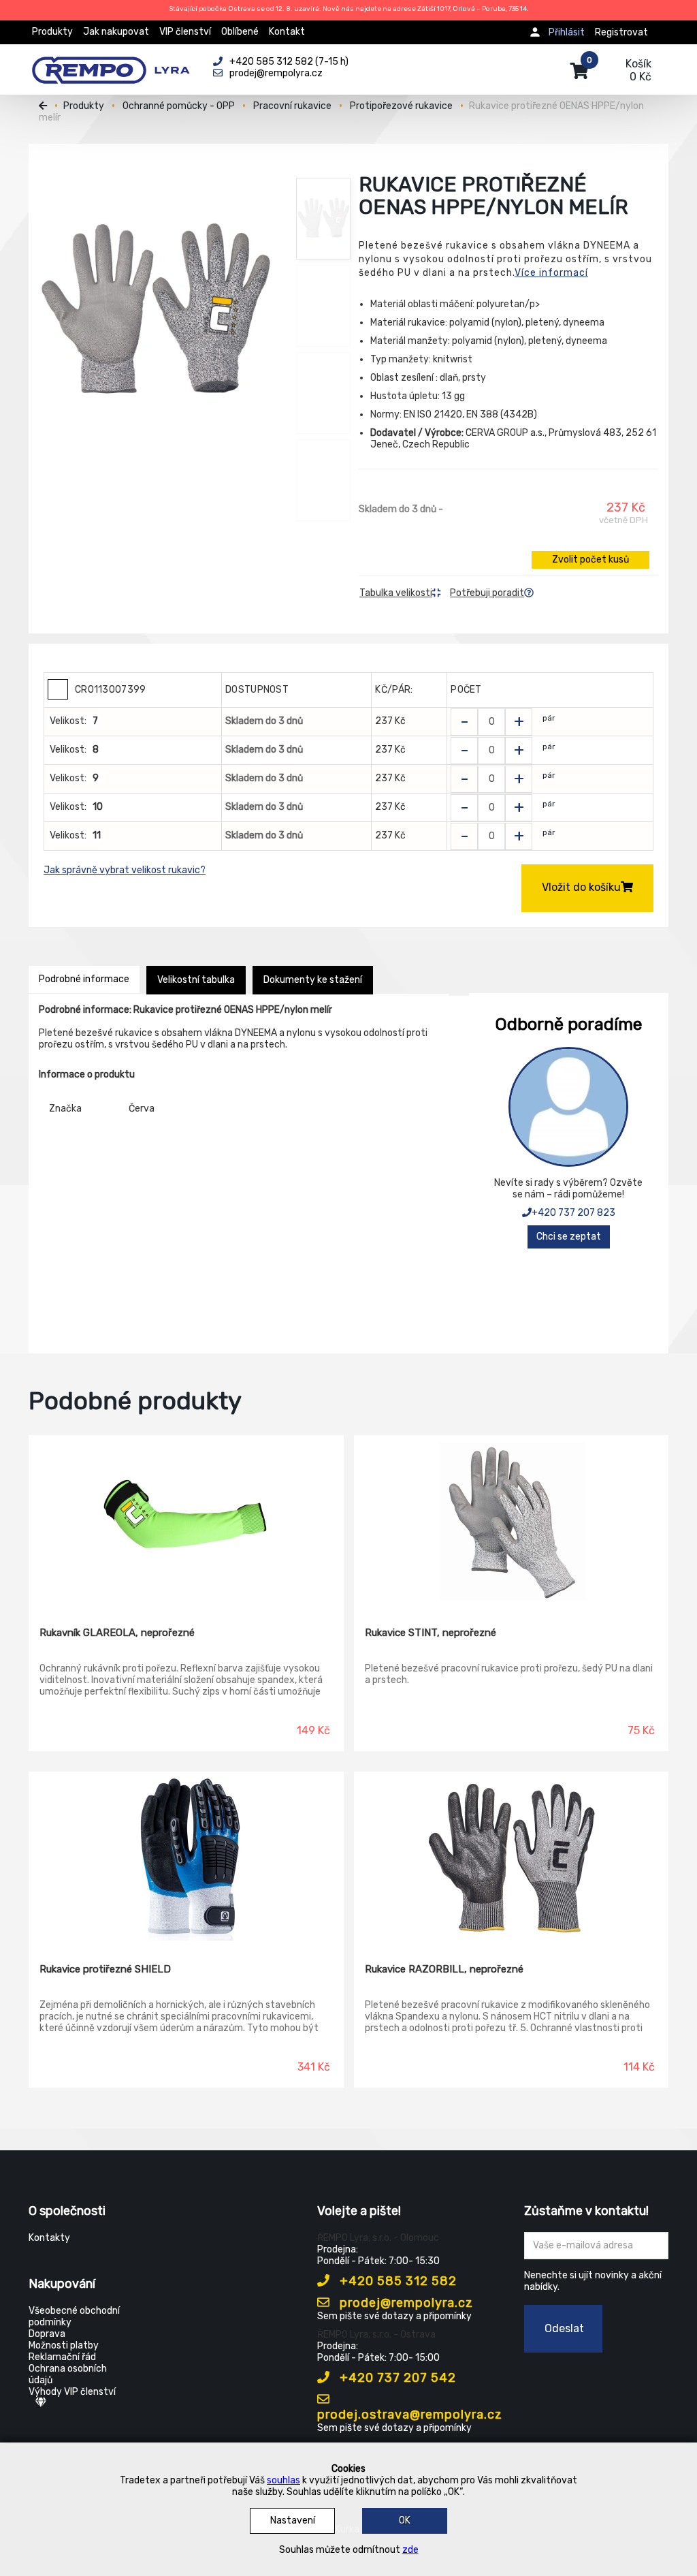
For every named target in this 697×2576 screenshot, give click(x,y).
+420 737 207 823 (573, 1213)
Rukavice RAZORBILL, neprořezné (444, 1969)
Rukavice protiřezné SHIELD (105, 1969)
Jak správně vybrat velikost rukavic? (125, 870)
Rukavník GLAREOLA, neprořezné (117, 1633)
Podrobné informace (84, 979)
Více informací (551, 273)
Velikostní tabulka (196, 980)
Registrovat (621, 32)
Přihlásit (567, 32)
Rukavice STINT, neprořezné (431, 1633)
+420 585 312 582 (396, 2281)
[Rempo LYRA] (111, 63)
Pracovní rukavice (292, 106)
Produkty (52, 32)
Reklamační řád (62, 2357)
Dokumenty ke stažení (313, 980)
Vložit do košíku (581, 887)
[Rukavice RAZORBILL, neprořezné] (512, 1857)
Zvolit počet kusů (590, 560)
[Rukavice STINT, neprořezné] (512, 1521)
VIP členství (185, 32)
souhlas (283, 2480)
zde (410, 2550)
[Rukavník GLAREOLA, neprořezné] (186, 1521)
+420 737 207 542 (396, 2378)
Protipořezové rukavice (401, 106)
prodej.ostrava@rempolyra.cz (410, 2415)
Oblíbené (240, 32)
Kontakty (49, 2238)
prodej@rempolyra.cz (405, 2303)
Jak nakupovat (116, 32)
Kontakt (287, 32)
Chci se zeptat (569, 1237)
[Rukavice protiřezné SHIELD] (186, 1857)
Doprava (47, 2334)
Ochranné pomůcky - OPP (179, 106)
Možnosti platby (64, 2345)
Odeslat (564, 2328)
